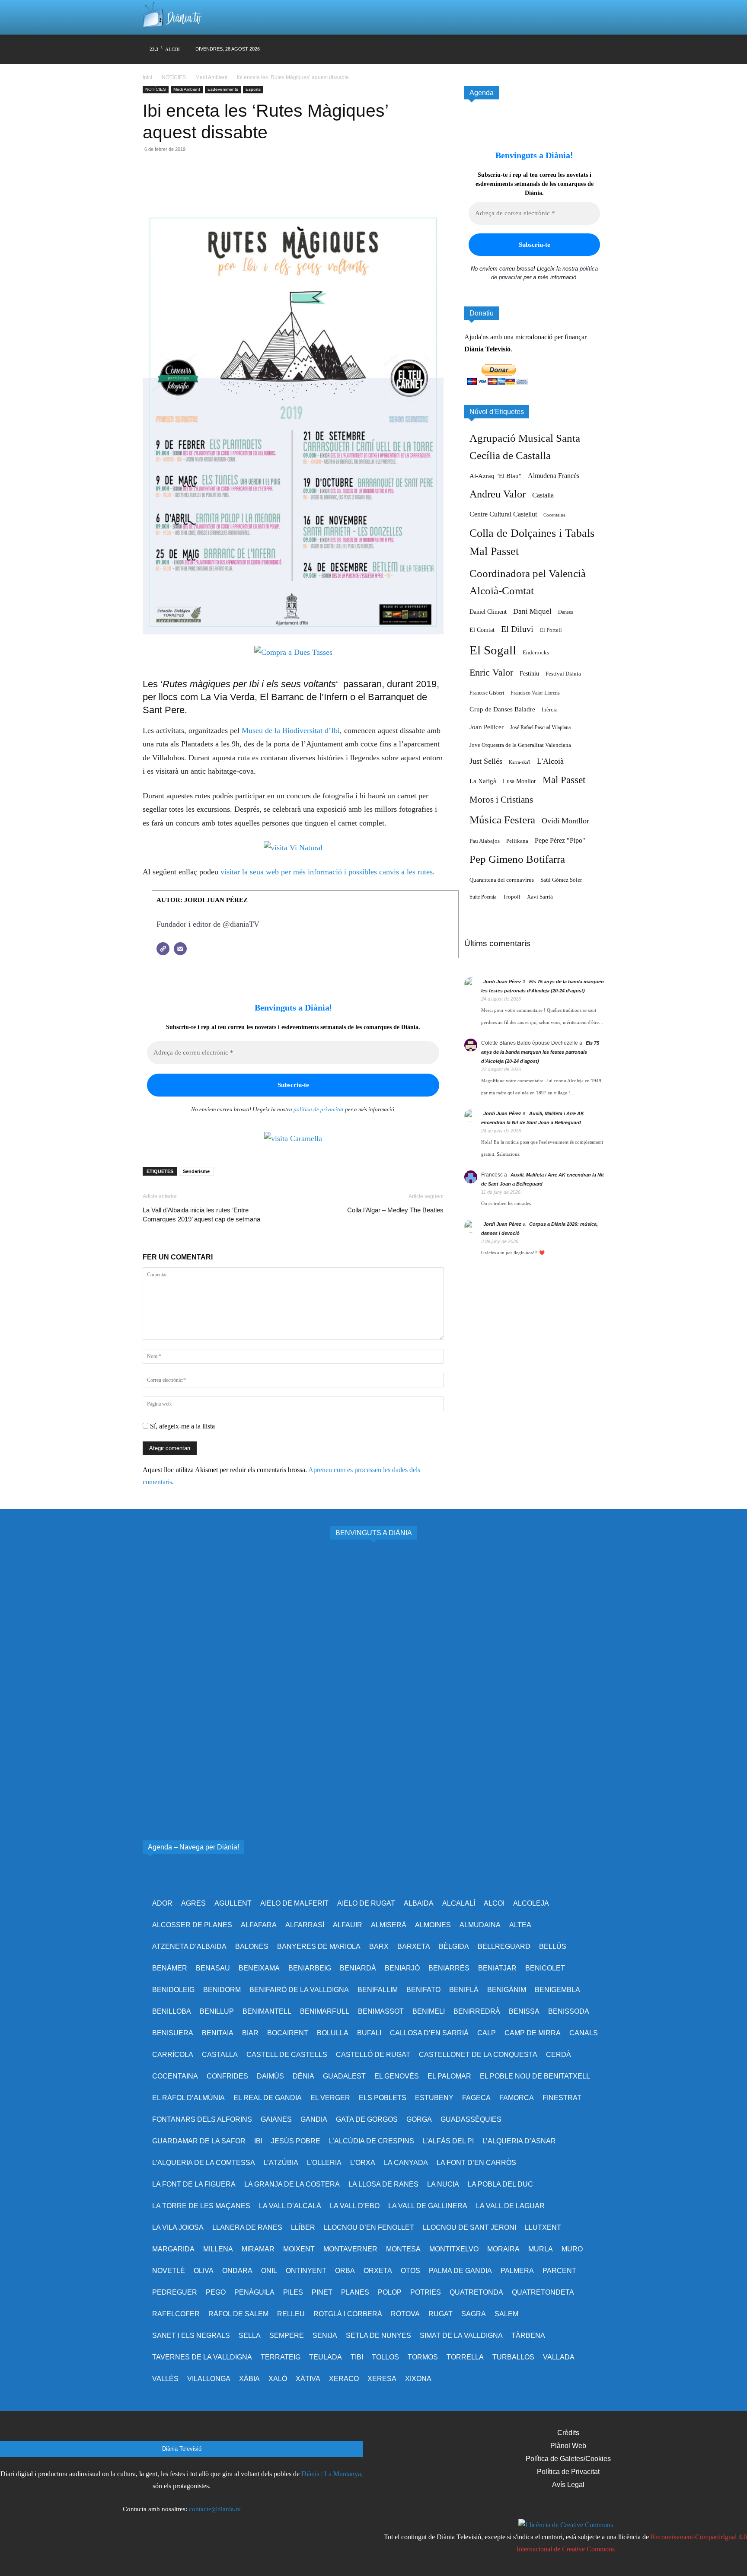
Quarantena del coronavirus (502, 880)
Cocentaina (554, 515)
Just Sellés (486, 761)
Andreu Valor (498, 494)
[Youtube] (548, 49)
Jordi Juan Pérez (502, 982)
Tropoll (512, 897)
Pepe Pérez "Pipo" (560, 840)
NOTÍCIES (174, 77)
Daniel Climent (488, 612)
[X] (515, 49)
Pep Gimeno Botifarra (517, 859)
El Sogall (493, 650)
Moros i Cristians (501, 800)
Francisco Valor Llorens (535, 693)
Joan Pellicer (487, 727)
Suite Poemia (483, 897)
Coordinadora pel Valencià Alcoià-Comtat (528, 582)
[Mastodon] (581, 49)
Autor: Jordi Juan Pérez (202, 900)
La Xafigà (483, 781)
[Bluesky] (564, 49)
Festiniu (529, 673)
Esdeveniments (223, 89)
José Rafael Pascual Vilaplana (540, 727)
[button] (587, 17)
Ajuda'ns (476, 337)
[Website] (163, 949)
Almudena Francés (554, 476)
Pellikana (517, 841)
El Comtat (482, 630)
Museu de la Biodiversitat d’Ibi (291, 730)
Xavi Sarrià (540, 897)
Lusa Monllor (519, 781)
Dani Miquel (532, 611)
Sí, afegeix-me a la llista (182, 1426)
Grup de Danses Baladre (502, 709)
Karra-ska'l (520, 762)
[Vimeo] (532, 49)
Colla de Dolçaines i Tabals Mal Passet (532, 542)
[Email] (211, 184)
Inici (148, 77)
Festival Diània (563, 674)
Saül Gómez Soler (561, 880)
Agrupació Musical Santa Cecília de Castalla (525, 447)
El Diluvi (517, 629)
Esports (253, 89)
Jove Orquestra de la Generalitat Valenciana (520, 745)
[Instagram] (499, 49)
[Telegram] (231, 184)
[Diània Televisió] (172, 18)
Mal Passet (564, 780)
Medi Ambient (211, 77)
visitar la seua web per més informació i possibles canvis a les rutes (327, 872)
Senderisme (196, 1171)
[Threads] (598, 49)
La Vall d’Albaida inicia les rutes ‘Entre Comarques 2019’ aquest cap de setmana (201, 1215)
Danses (566, 612)
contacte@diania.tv (215, 2509)
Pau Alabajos (485, 841)
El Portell (551, 630)
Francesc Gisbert (487, 693)
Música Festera (502, 820)
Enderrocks (536, 653)
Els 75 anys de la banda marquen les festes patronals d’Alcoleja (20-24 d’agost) (540, 1052)
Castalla (543, 495)
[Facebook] (482, 49)
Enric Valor (491, 672)
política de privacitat (319, 1109)
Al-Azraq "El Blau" (495, 476)
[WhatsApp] (191, 184)
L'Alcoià (550, 761)
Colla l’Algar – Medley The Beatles (395, 1210)
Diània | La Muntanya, (332, 2474)
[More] (251, 184)
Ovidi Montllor (565, 821)
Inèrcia (550, 709)
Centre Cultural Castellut (503, 514)
